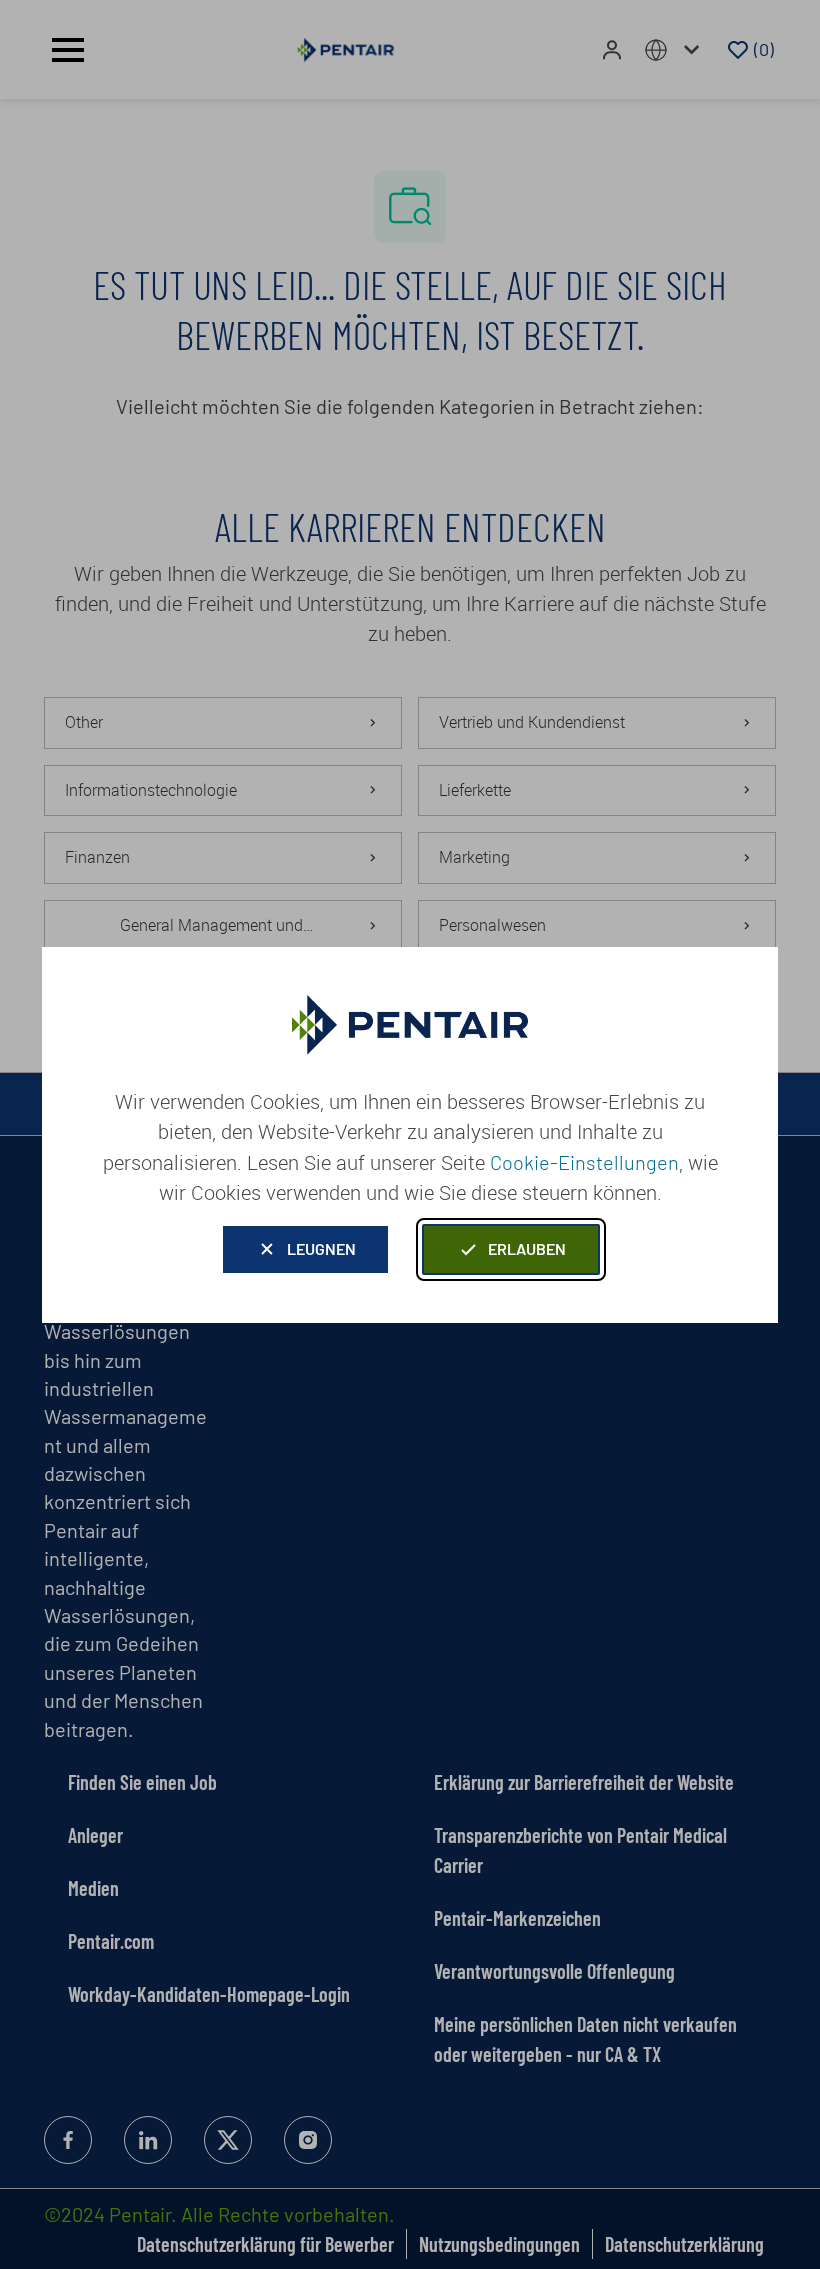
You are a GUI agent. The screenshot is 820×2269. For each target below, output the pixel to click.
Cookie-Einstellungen (584, 1162)
